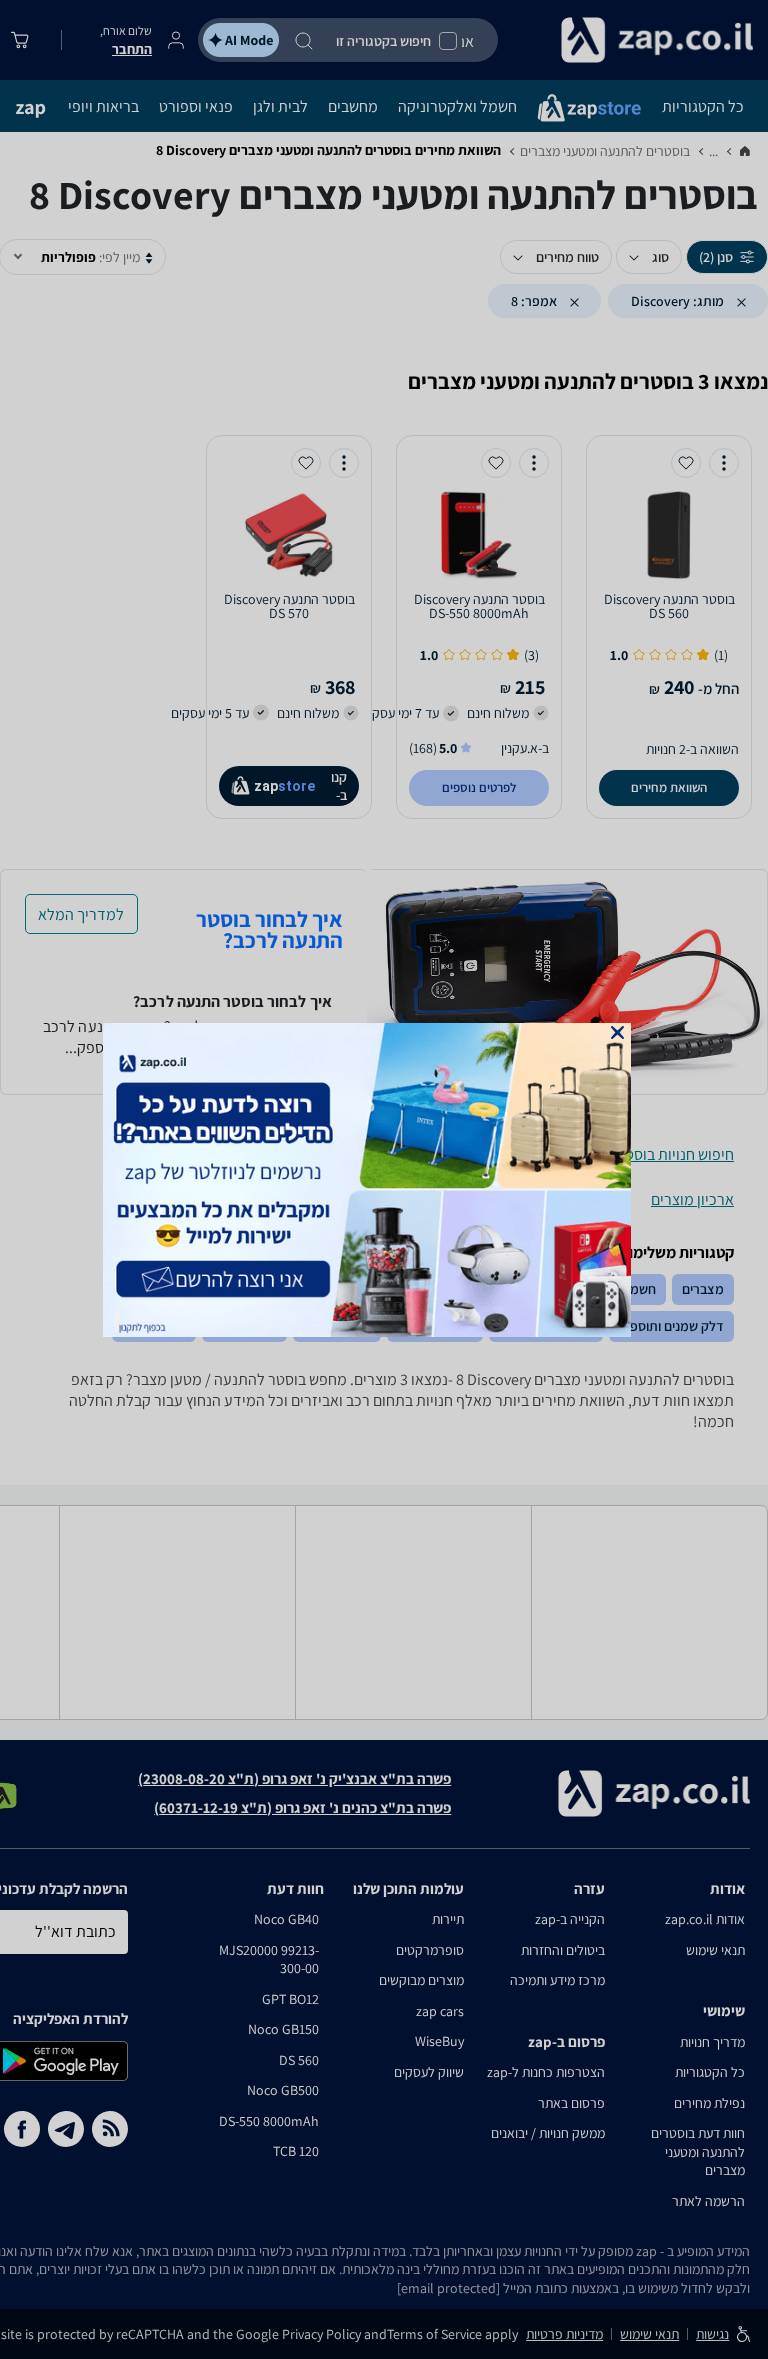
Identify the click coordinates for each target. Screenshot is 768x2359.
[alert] (384, 1180)
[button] (617, 1032)
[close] (617, 1032)
